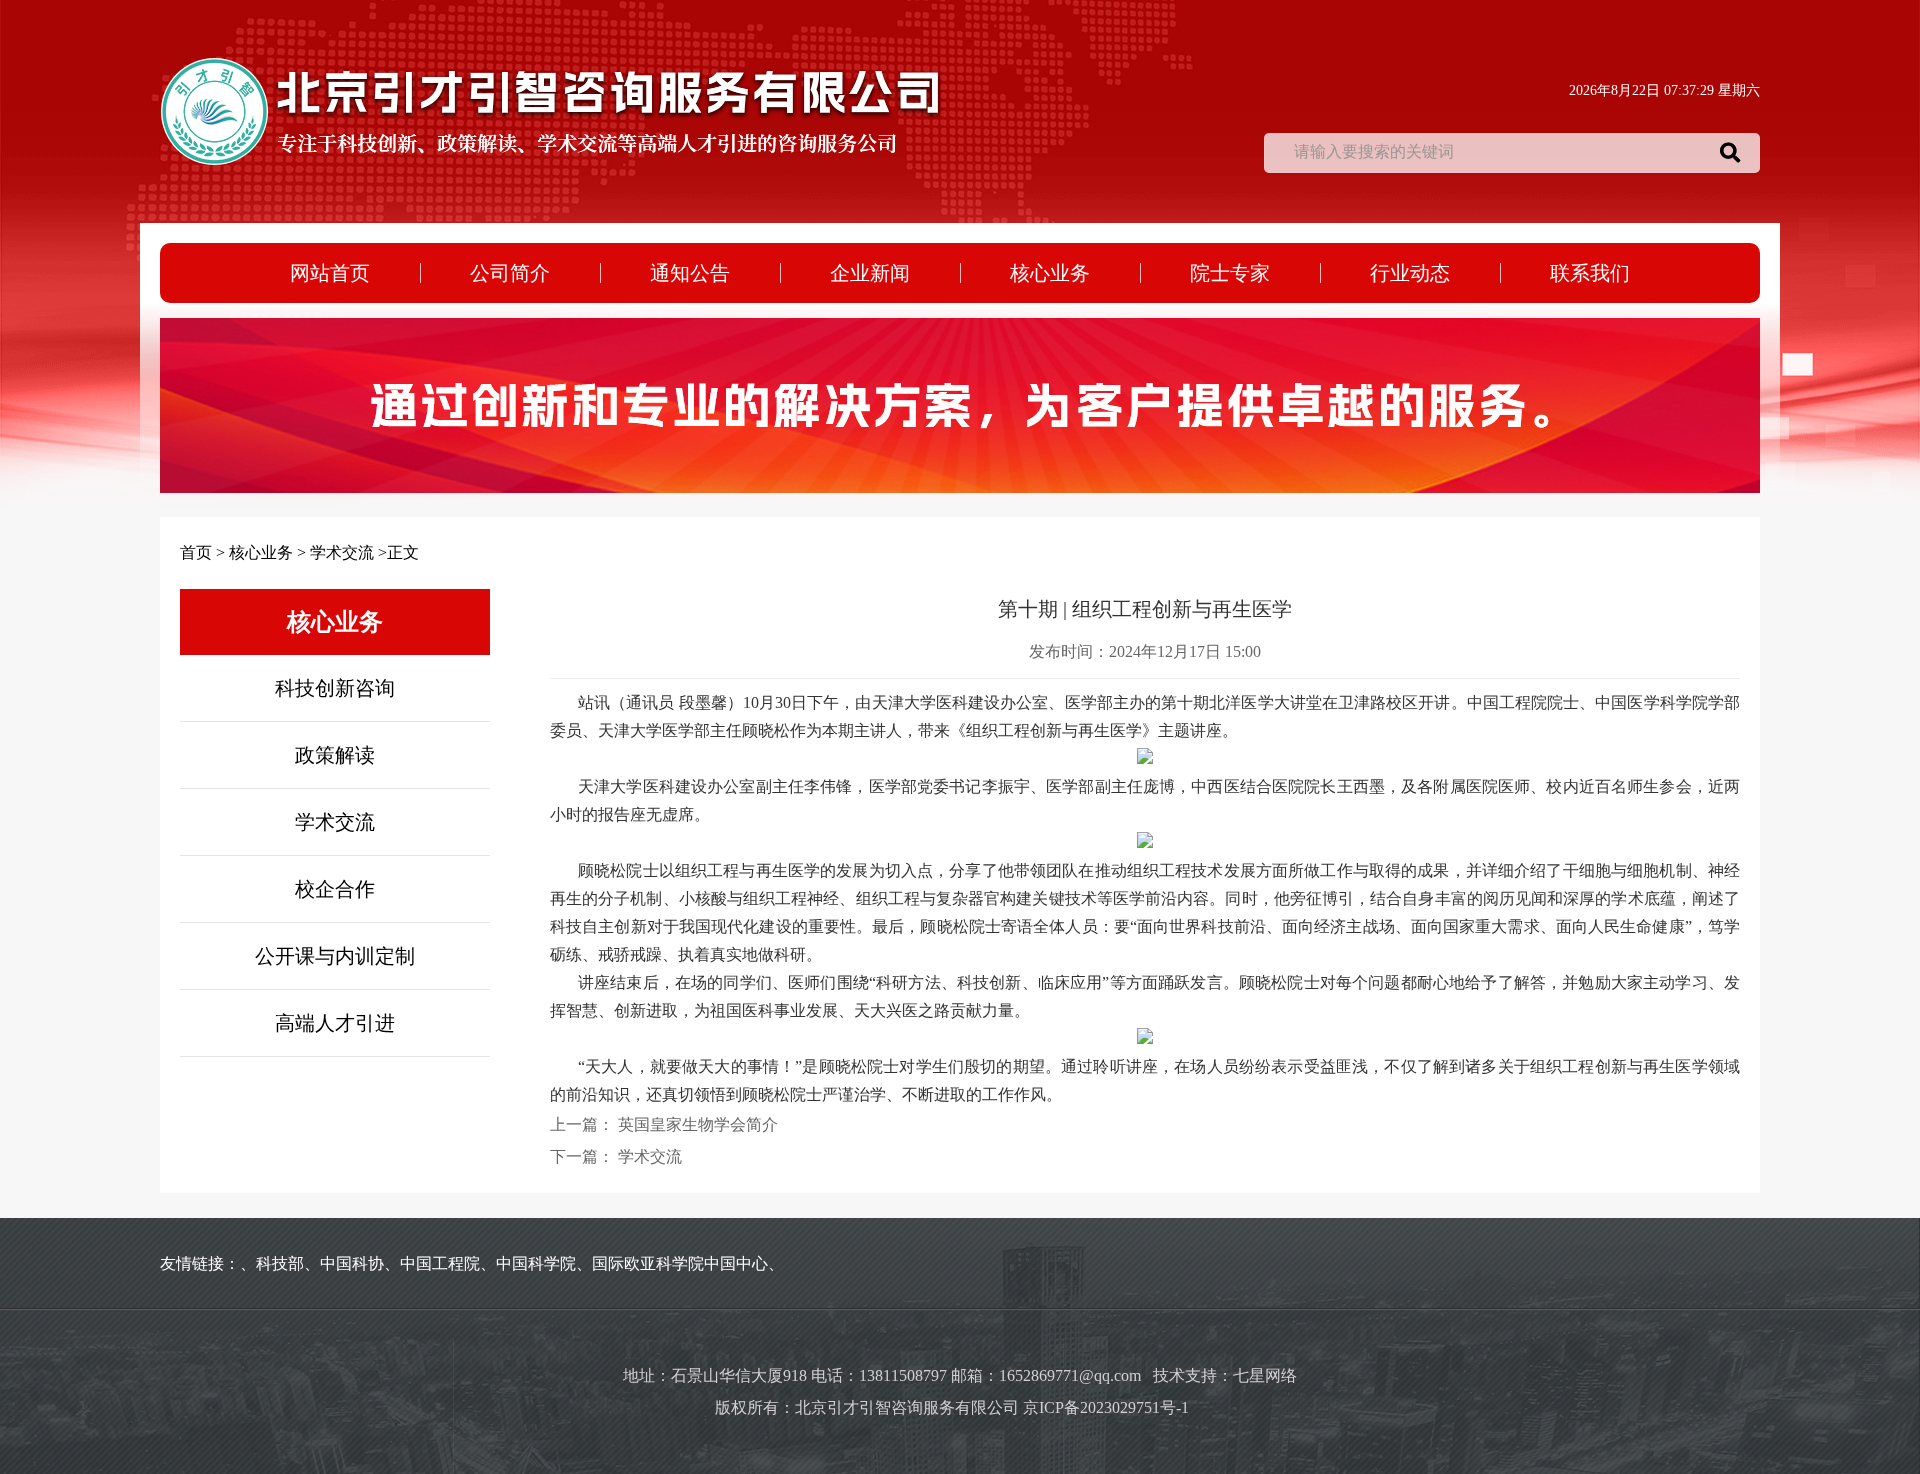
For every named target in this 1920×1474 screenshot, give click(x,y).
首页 (196, 552)
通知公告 (690, 273)
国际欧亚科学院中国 (664, 1263)
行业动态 (1410, 273)
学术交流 (342, 552)
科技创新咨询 (335, 688)
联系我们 (1590, 273)
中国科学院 (536, 1263)
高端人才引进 (335, 1023)
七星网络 (1265, 1375)
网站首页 (330, 273)
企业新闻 (870, 273)
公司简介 (510, 273)
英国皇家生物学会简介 (698, 1124)
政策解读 (335, 755)
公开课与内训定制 (335, 956)
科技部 (280, 1263)
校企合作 (335, 889)
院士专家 (1230, 273)
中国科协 (352, 1263)
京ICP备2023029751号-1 (1114, 1407)
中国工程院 (440, 1263)
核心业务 (1050, 273)
